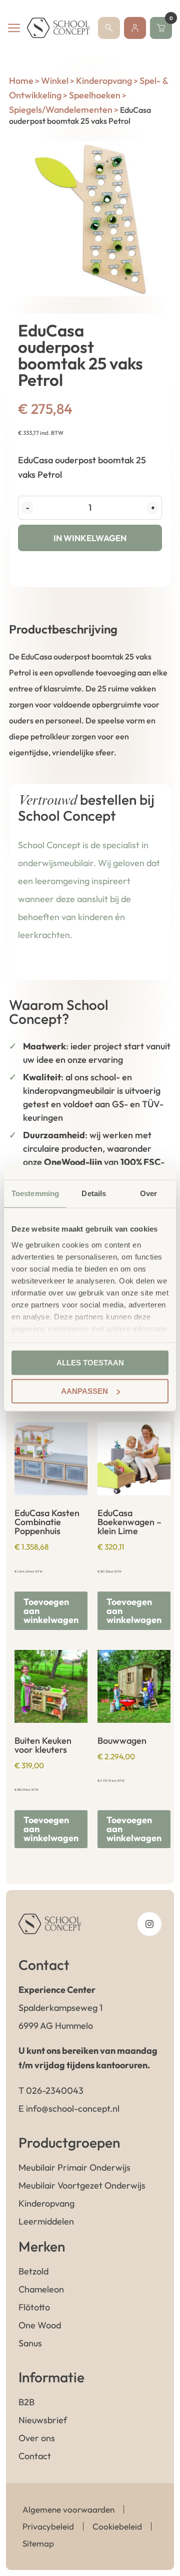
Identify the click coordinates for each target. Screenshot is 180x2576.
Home (21, 81)
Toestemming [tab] (35, 1193)
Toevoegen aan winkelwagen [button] (51, 1611)
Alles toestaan (90, 1363)
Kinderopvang (104, 81)
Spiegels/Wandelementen (61, 110)
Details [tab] (94, 1193)
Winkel (55, 81)
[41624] (90, 219)
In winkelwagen (90, 538)
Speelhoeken (95, 95)
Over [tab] (148, 1193)
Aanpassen (84, 1391)
